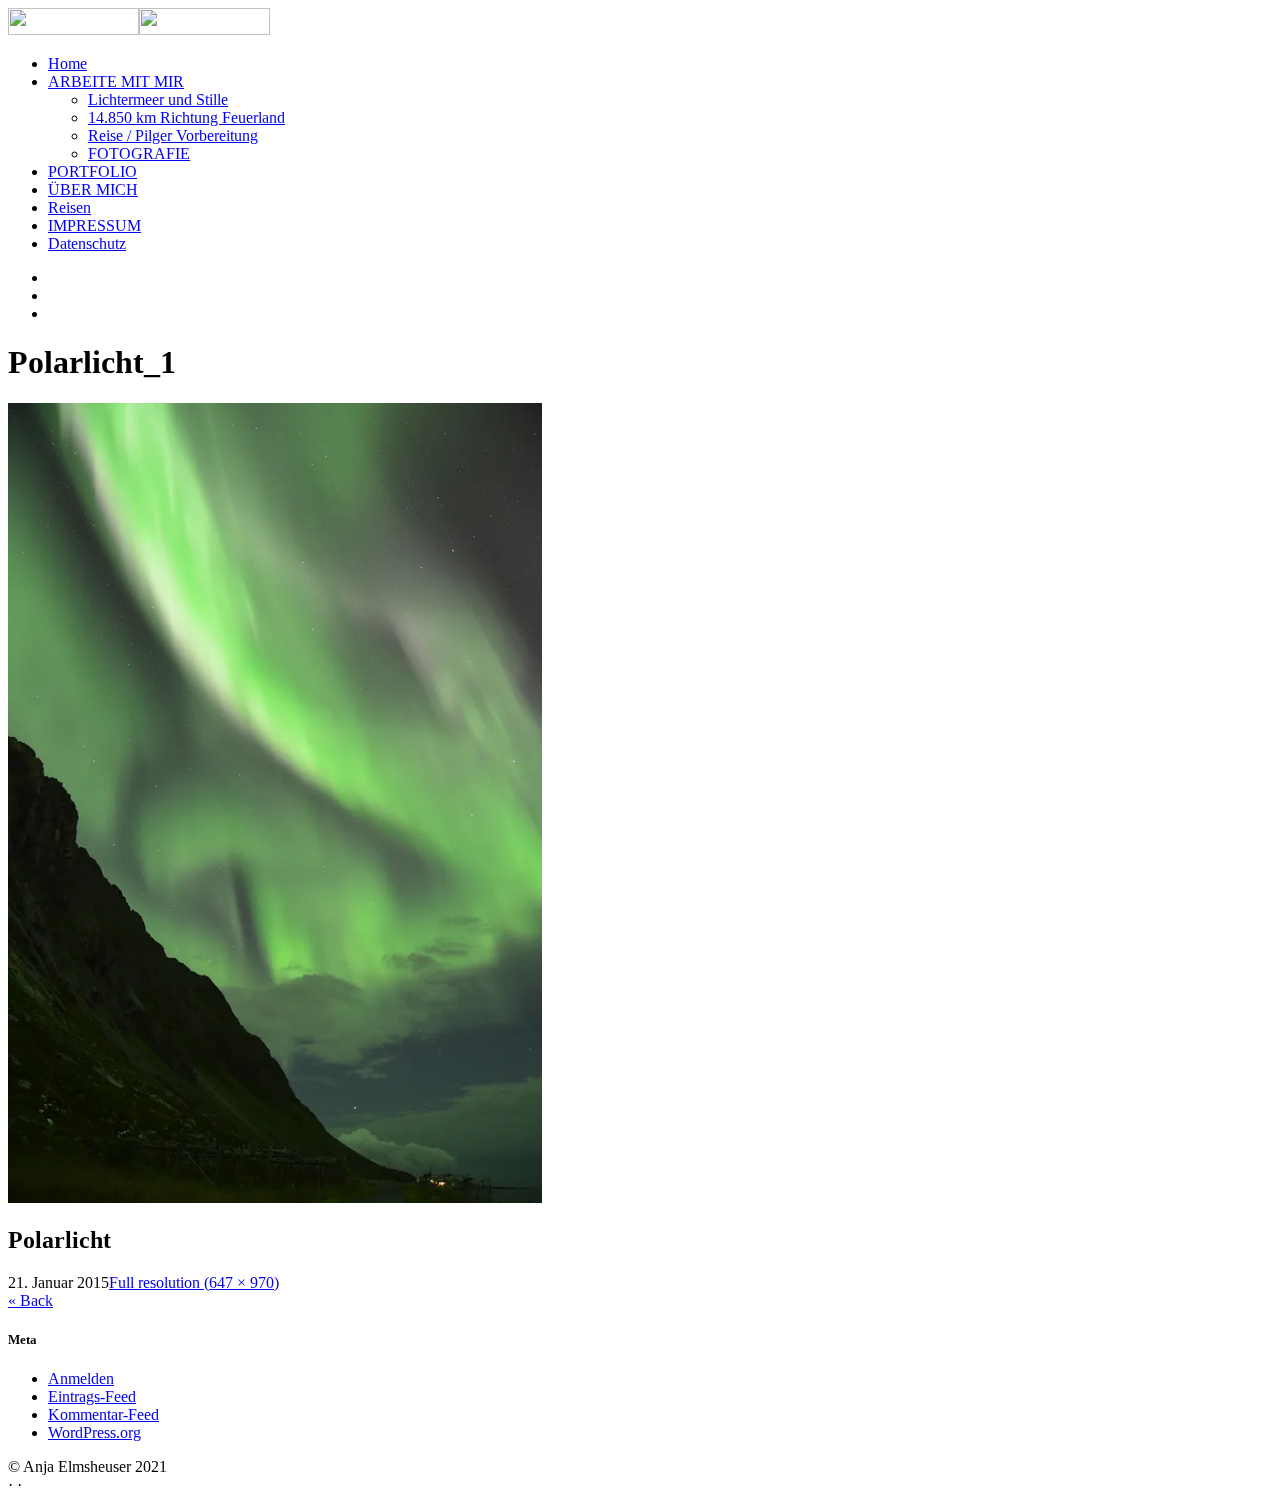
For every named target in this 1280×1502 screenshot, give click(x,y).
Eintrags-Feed (92, 1396)
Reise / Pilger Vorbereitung (173, 135)
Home (67, 63)
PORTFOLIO (92, 171)
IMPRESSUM (94, 225)
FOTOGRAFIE (139, 153)
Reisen (69, 207)
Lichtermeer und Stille (158, 99)
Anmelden (81, 1378)
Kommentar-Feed (103, 1414)
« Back (30, 1300)
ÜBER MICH (93, 189)
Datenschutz (87, 243)
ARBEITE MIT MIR (116, 81)
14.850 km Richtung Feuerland (186, 117)
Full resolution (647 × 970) (194, 1282)
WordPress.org (94, 1432)
